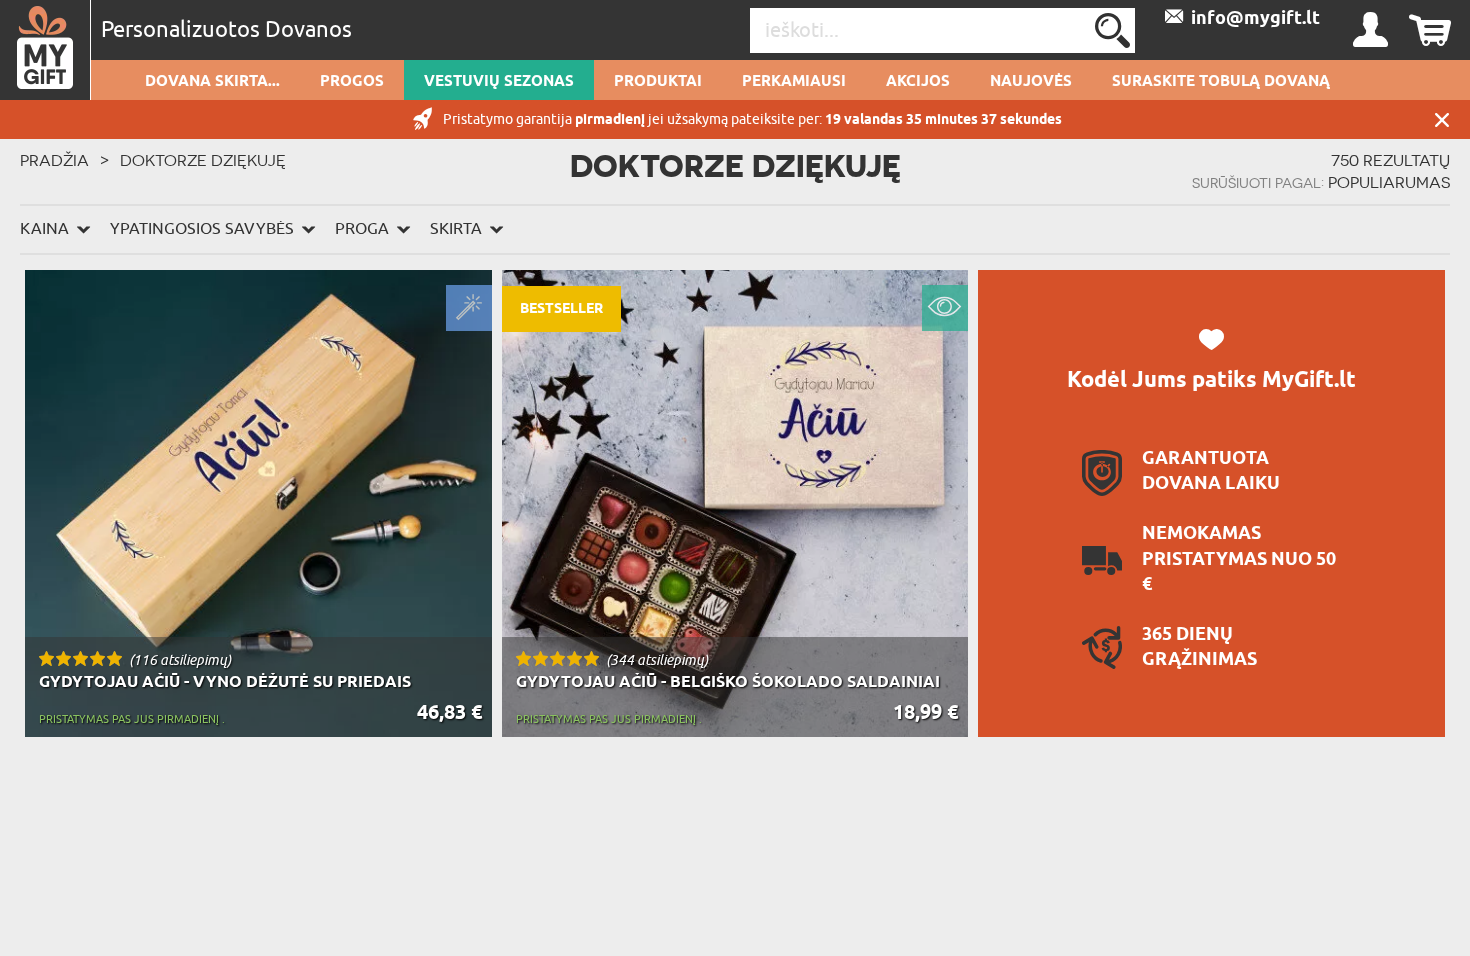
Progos (352, 82)
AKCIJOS (918, 82)
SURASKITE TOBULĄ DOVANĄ (1221, 82)
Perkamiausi (794, 82)
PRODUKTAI (658, 82)
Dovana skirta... (212, 82)
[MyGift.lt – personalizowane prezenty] (45, 50)
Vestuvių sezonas (499, 82)
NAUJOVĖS (1031, 82)
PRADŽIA (54, 160)
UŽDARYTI (1442, 119)
